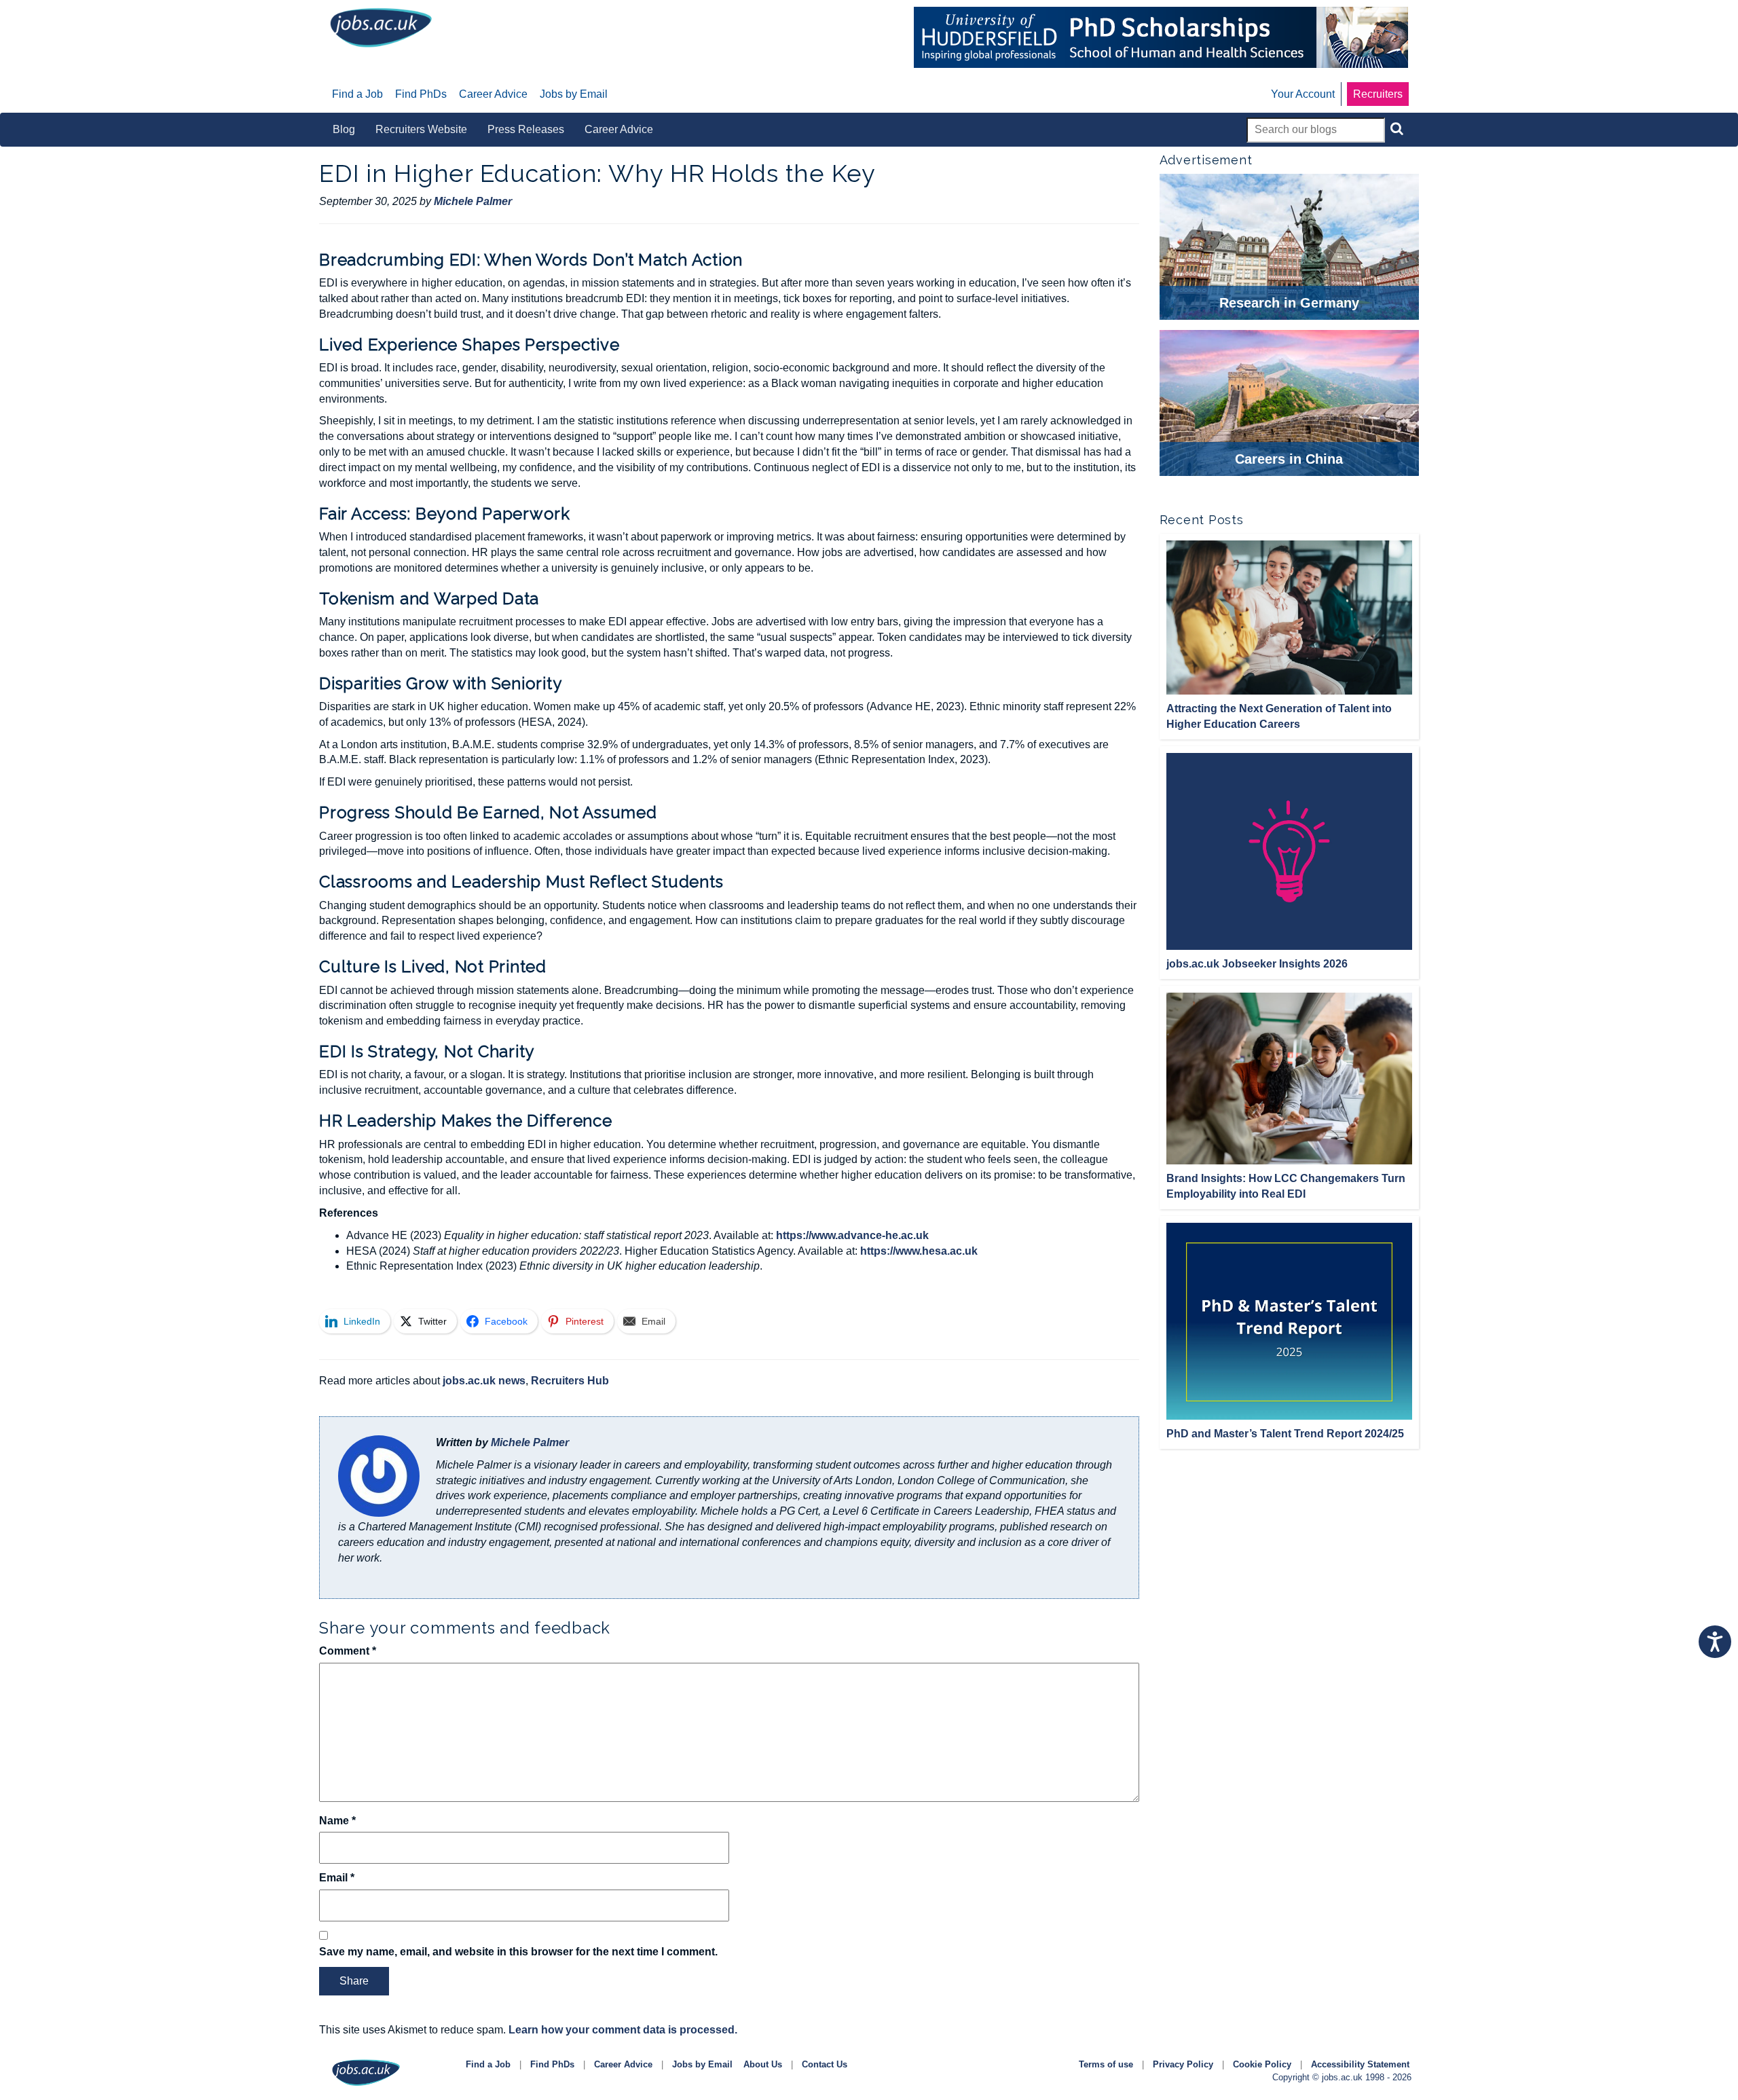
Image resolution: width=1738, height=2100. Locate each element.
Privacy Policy (1183, 2064)
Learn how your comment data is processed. (623, 2030)
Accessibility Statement (1360, 2064)
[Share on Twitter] (271, 291)
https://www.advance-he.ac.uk (852, 1235)
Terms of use (1106, 2064)
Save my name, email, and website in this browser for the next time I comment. (518, 1952)
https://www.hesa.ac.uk (919, 1251)
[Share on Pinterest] (271, 361)
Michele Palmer (530, 1442)
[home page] (381, 27)
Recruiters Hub (570, 1381)
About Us (763, 2064)
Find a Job (488, 2064)
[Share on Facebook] (271, 326)
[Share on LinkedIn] (271, 255)
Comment (348, 1651)
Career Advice (623, 2064)
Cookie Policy (1262, 2064)
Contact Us (825, 2064)
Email (337, 1878)
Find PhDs (552, 2064)
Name (337, 1821)
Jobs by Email (702, 2064)
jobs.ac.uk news (484, 1381)
